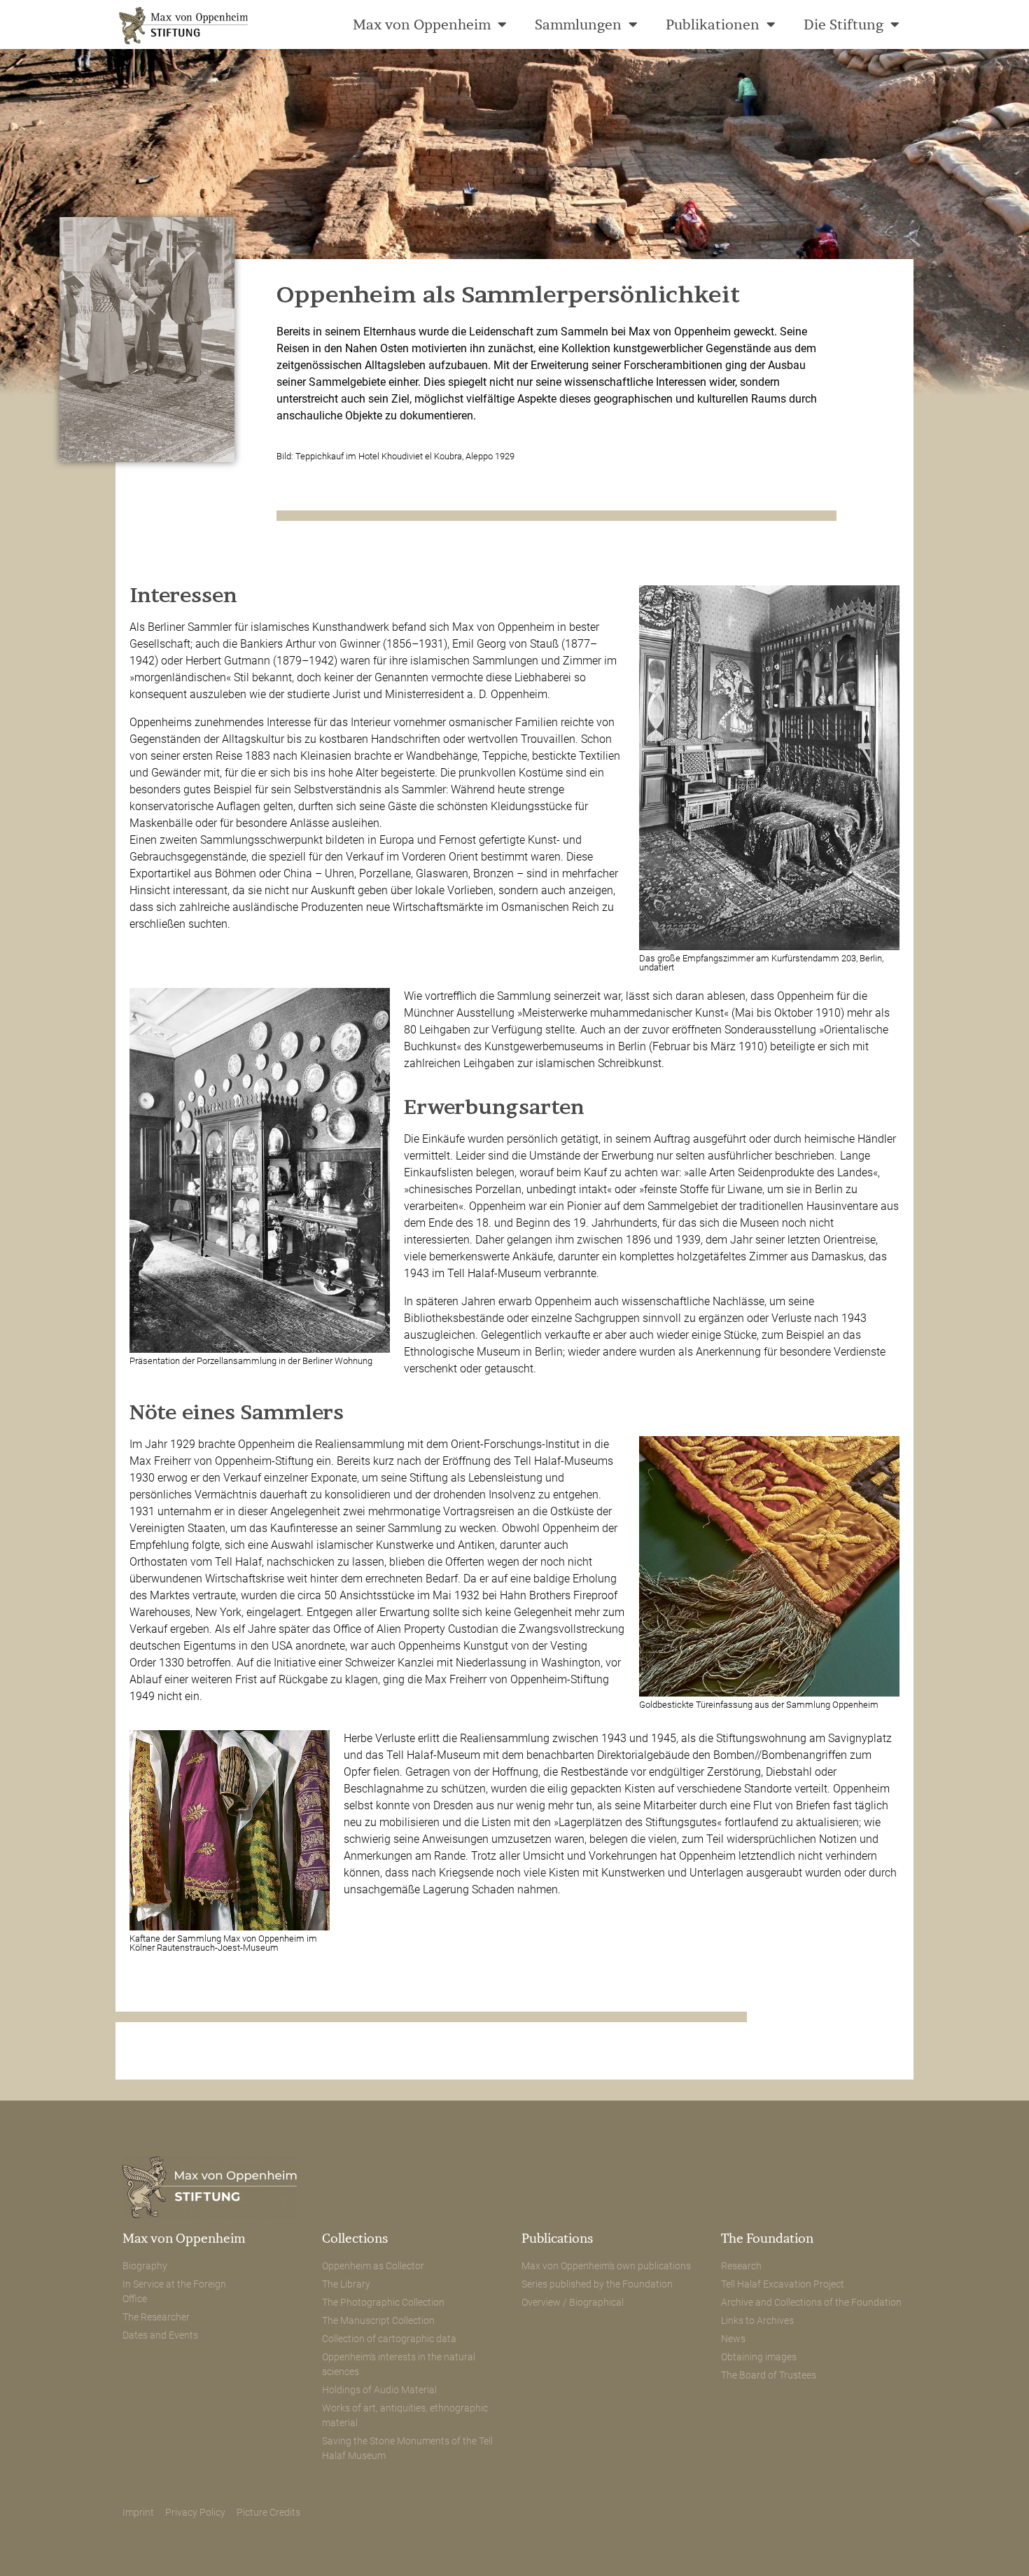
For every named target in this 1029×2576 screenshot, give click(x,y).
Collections (355, 2238)
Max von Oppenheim (422, 24)
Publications (557, 2238)
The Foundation (767, 2238)
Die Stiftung (843, 24)
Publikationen (713, 24)
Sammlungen (578, 24)
